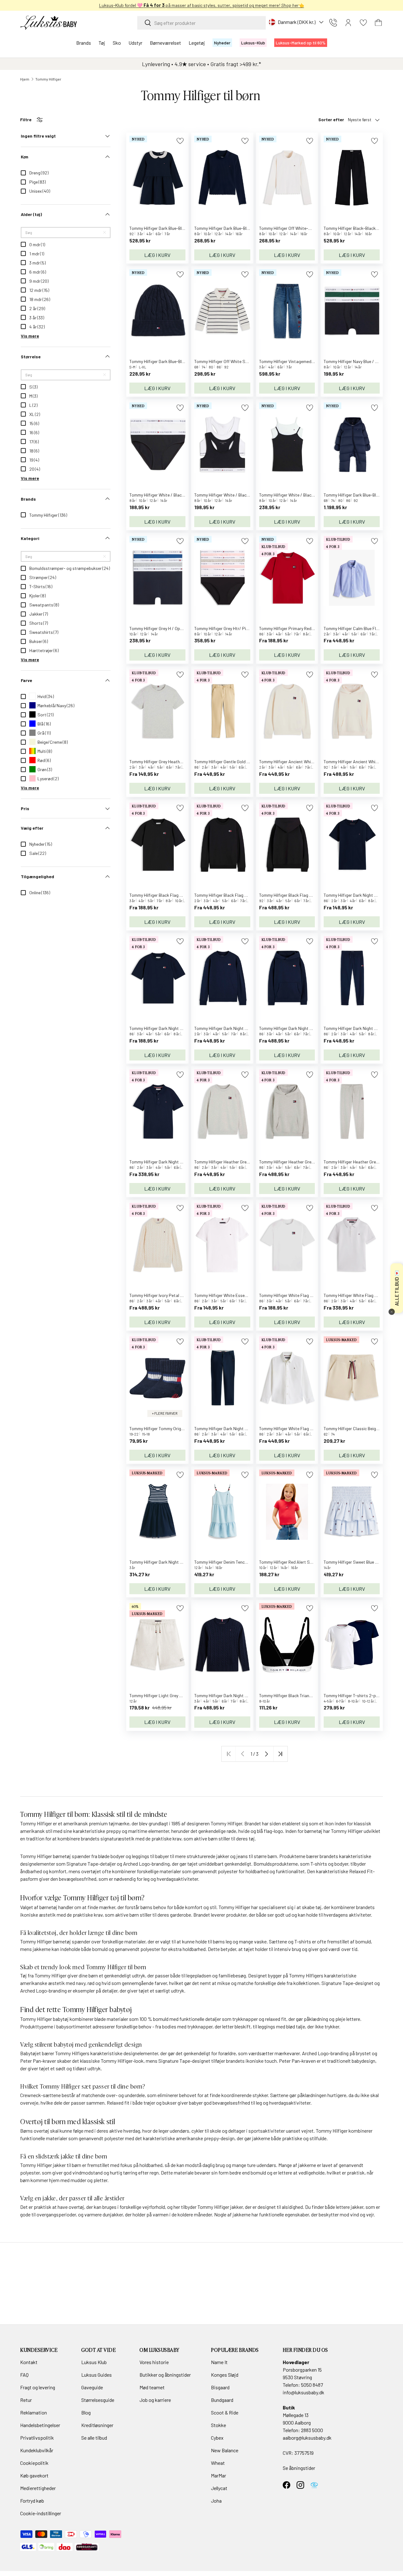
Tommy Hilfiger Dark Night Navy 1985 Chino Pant (240, 1428)
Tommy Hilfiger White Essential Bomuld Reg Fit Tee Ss (245, 1295)
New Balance (225, 2450)
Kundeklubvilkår (37, 2450)
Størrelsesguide (98, 2400)
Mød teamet (152, 2387)
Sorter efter (331, 119)
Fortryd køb (32, 2501)
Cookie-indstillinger (41, 2513)
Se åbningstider (299, 2468)
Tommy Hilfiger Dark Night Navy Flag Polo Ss (172, 1162)
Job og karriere (155, 2400)
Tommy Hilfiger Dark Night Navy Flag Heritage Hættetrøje (314, 1028)
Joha (216, 2501)
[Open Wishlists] (363, 23)
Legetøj (197, 43)
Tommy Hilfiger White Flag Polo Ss (356, 1295)
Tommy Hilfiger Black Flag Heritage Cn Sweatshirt (242, 895)
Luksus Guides (96, 2375)
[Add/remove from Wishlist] (180, 141)
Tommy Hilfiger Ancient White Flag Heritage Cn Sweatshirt (315, 762)
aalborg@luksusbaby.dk (307, 2438)
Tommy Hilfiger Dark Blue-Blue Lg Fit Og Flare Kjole (177, 228)
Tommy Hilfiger (48, 79)
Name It (219, 2362)
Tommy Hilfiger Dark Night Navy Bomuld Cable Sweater (246, 1695)
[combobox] (201, 23)
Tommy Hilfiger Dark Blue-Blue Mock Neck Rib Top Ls (244, 228)
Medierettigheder (38, 2488)
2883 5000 (312, 2430)
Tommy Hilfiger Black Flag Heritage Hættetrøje (304, 895)
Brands (84, 43)
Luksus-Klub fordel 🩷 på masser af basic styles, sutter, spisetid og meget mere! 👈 (202, 5)
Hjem (25, 79)
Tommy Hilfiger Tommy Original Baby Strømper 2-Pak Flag (185, 1428)
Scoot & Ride (225, 2412)
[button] (378, 23)
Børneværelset (165, 43)
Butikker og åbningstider (165, 2375)
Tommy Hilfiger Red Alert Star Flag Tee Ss (299, 1562)
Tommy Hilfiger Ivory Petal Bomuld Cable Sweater (176, 1295)
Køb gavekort (34, 2475)
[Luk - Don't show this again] (392, 1312)
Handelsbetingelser (40, 2425)
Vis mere (30, 336)
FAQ (24, 2375)
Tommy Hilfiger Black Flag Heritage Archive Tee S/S (178, 895)
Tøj (102, 43)
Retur (26, 2400)
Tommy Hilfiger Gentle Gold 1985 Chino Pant (236, 762)
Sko (117, 43)
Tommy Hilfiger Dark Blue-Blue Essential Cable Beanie (180, 361)
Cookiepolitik (34, 2463)
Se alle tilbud (94, 2438)
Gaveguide (92, 2387)
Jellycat (219, 2488)
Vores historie (154, 2362)
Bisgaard (220, 2387)
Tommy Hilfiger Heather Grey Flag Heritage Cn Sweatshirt (249, 1162)
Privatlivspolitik (37, 2438)
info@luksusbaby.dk (304, 2392)
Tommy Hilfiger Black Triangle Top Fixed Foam (303, 1695)
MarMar (219, 2475)
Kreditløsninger (97, 2425)
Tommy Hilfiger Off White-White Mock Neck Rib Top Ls (310, 228)
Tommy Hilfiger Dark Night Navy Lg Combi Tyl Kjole (177, 1562)
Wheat (218, 2463)
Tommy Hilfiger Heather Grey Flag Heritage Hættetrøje (311, 1162)
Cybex (217, 2438)
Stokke (219, 2425)
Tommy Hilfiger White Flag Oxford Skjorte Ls (301, 1428)
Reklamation (34, 2412)
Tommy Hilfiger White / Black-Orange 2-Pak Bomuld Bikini (184, 495)
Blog (86, 2412)
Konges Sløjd (225, 2375)
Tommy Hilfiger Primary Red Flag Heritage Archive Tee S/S (314, 628)
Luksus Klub (94, 2362)
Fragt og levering (38, 2387)
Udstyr (135, 43)
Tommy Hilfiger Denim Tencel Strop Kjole (232, 1562)
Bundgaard (222, 2400)
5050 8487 (312, 2385)
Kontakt (29, 2362)
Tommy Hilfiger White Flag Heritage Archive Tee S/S (308, 1295)
